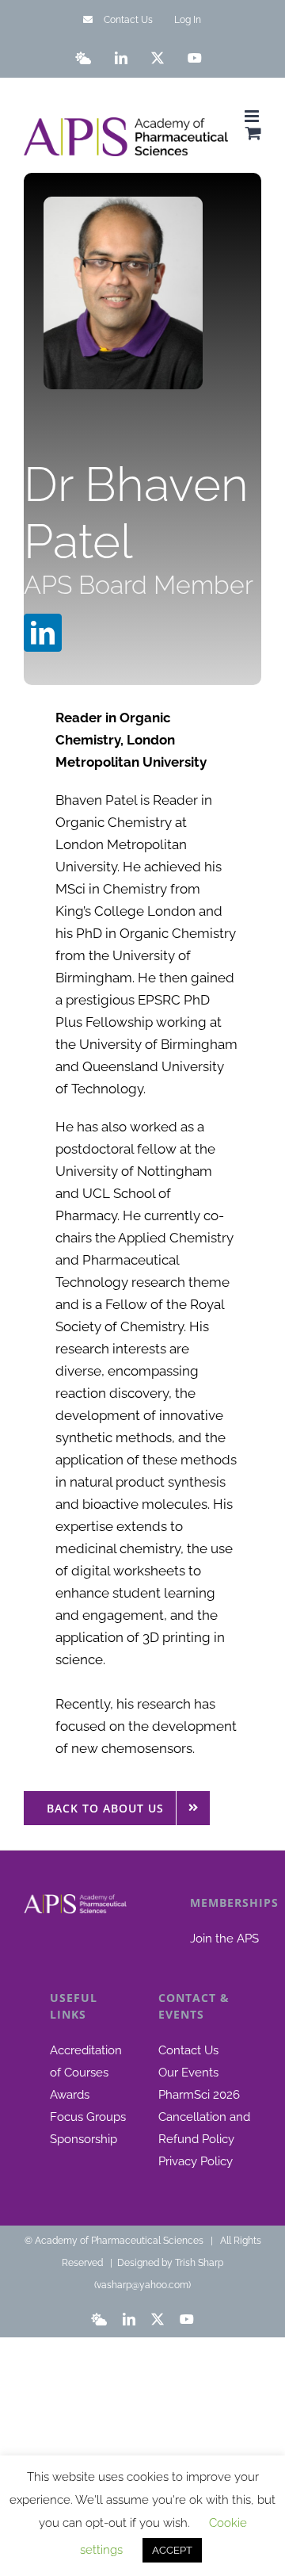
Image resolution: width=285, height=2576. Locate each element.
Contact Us (188, 2050)
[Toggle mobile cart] (253, 133)
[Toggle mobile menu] (253, 116)
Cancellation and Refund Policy (204, 2128)
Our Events (188, 2073)
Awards (70, 2095)
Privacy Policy (196, 2161)
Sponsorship (84, 2139)
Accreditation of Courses (86, 2061)
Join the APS (224, 1939)
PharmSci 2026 (199, 2095)
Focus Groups (88, 2117)
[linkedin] (43, 633)
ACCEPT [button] (172, 2550)
